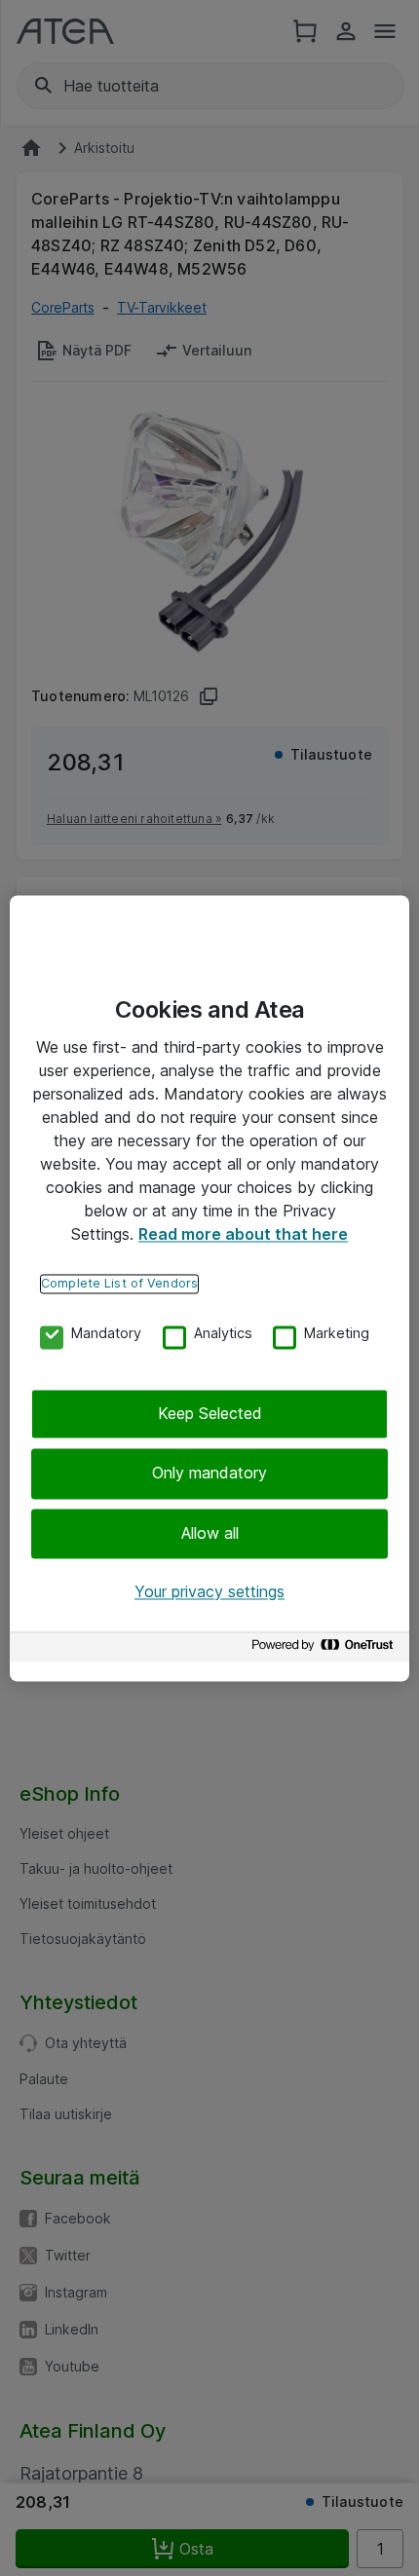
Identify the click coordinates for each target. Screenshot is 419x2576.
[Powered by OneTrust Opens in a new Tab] (325, 1649)
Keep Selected (210, 1413)
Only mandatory (209, 1474)
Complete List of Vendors (119, 1283)
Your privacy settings (209, 1592)
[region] (209, 1288)
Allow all (210, 1533)
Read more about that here (243, 1234)
